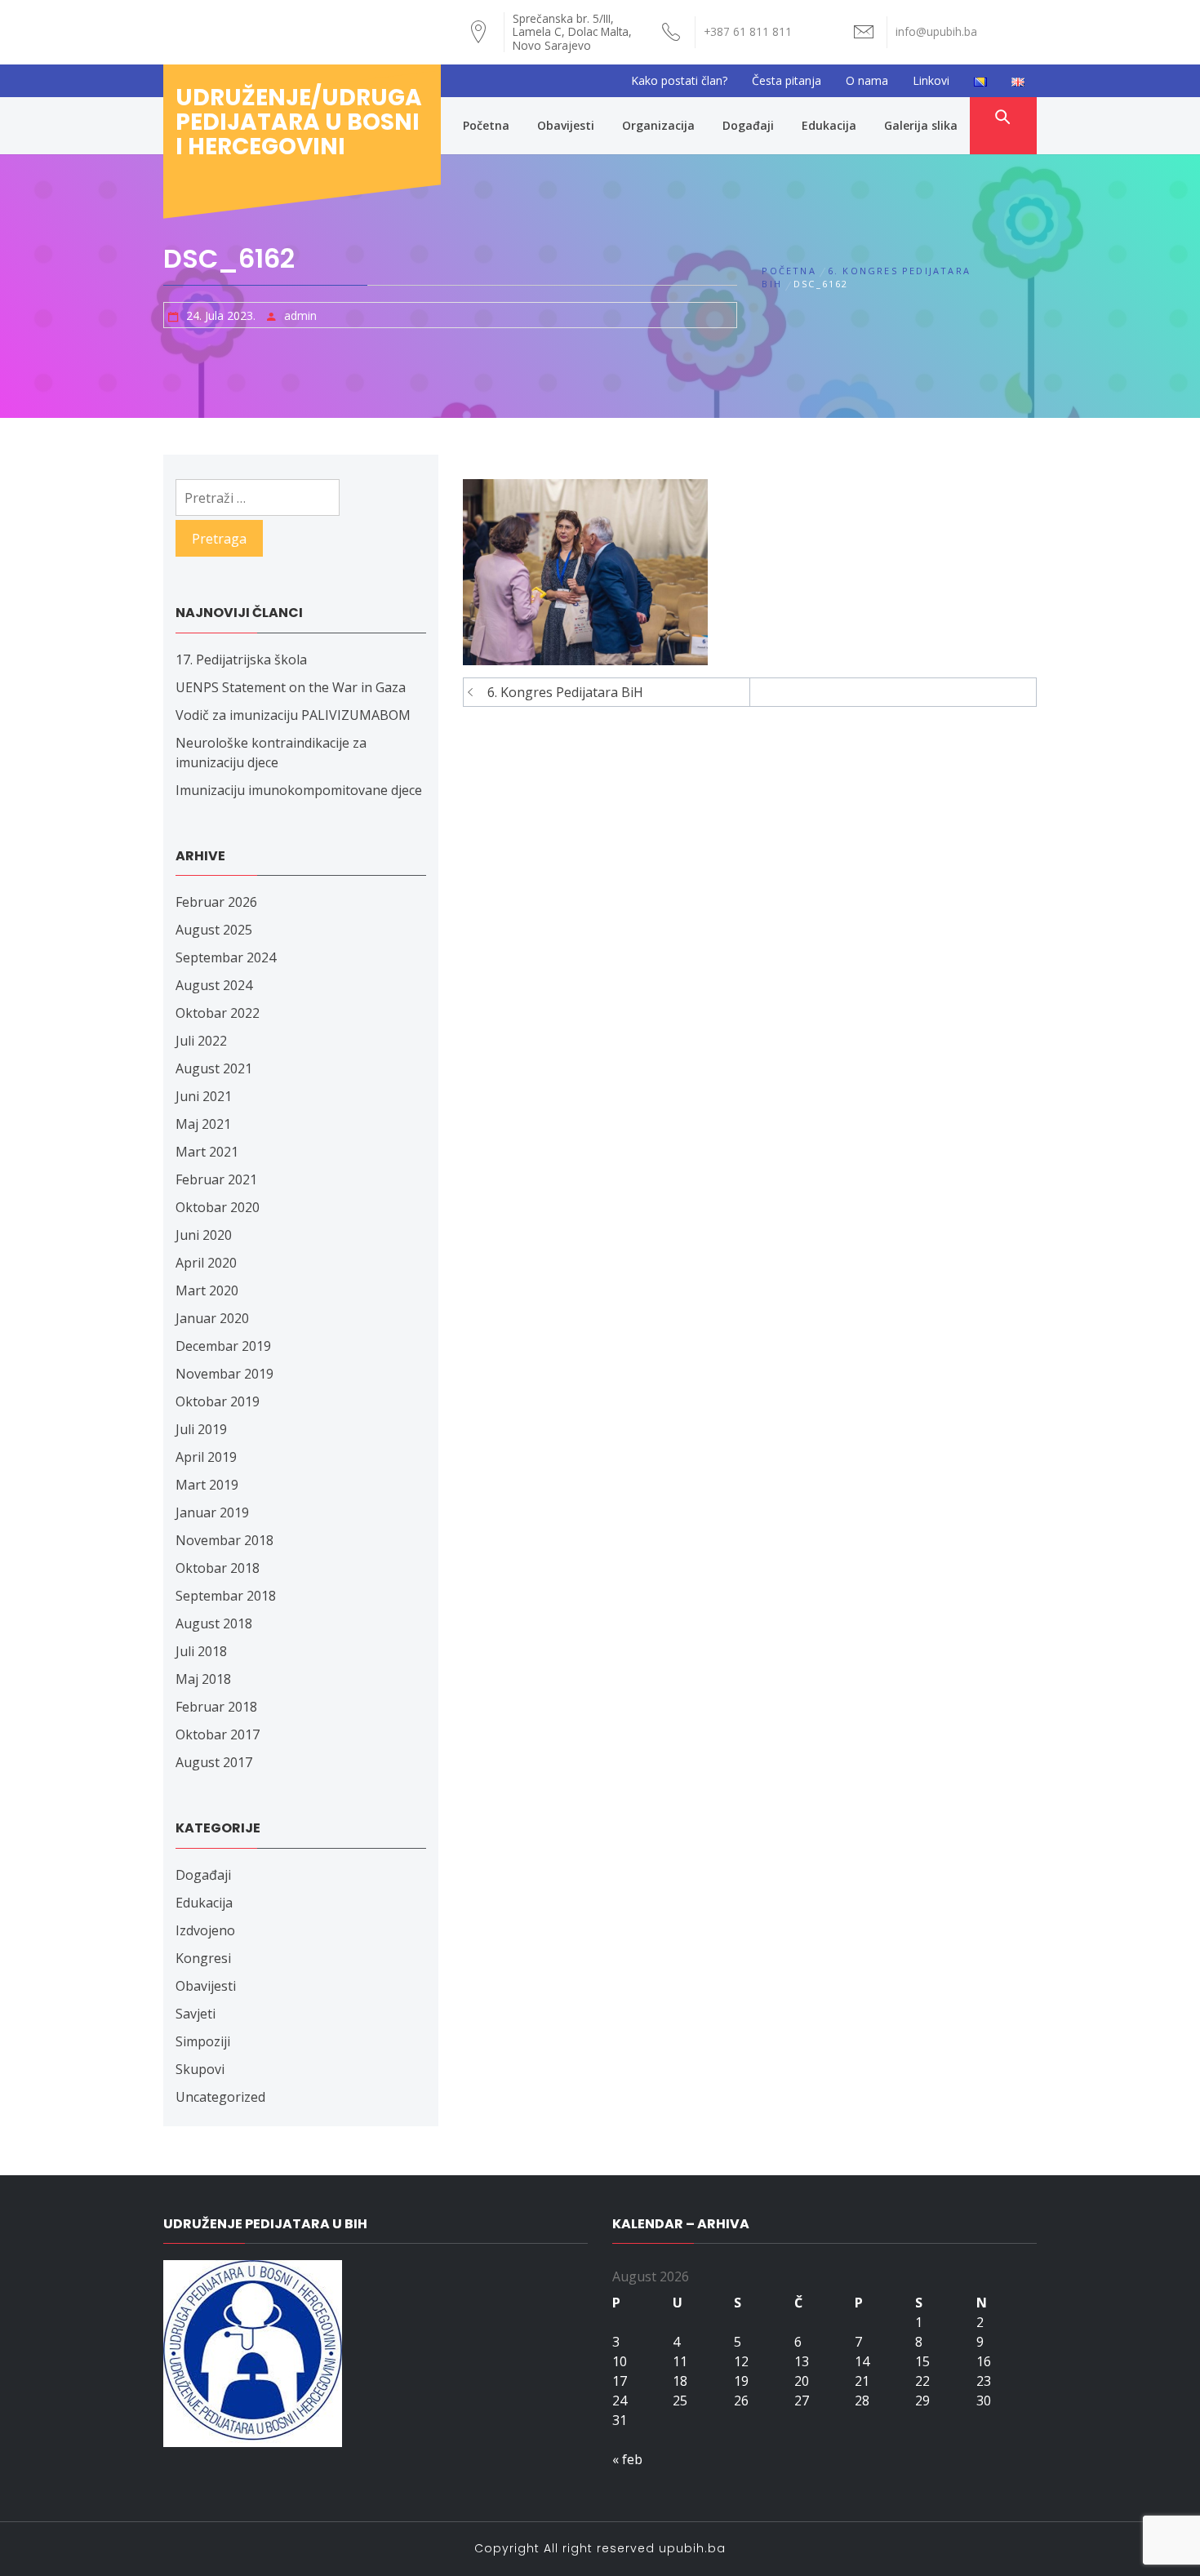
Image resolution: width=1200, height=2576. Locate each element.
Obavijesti (566, 125)
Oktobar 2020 (218, 1207)
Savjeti (196, 2014)
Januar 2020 (212, 1318)
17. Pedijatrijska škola (241, 660)
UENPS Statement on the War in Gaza (291, 687)
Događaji (748, 125)
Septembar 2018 (226, 1596)
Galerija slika (921, 125)
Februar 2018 (216, 1707)
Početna (486, 125)
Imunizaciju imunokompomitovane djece (299, 790)
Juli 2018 (201, 1651)
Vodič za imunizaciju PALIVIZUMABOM (293, 715)
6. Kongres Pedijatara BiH (565, 692)
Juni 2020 (204, 1235)
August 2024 (214, 985)
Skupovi (200, 2069)
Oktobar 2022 (218, 1013)
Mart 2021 (207, 1152)
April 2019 (206, 1457)
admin (300, 315)
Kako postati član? (679, 80)
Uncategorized (220, 2097)
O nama (867, 80)
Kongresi (203, 1958)
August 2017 (214, 1762)
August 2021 (214, 1068)
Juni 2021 (204, 1096)
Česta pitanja (787, 80)
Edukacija (829, 125)
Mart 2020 (207, 1290)
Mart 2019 (207, 1485)
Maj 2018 (203, 1679)
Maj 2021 (203, 1124)
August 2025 (214, 930)
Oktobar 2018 (218, 1568)
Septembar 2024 (226, 957)
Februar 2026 (216, 902)
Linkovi (931, 80)
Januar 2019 (212, 1512)
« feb (627, 2459)
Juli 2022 (201, 1041)
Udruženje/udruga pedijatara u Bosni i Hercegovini (299, 122)
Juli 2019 (201, 1429)
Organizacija (658, 125)
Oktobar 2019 (218, 1401)
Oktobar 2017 (218, 1734)
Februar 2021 (216, 1179)
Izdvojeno (205, 1930)
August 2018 (214, 1623)
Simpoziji (203, 2041)
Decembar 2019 (223, 1346)
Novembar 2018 (224, 1540)
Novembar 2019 (224, 1374)
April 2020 (206, 1263)
